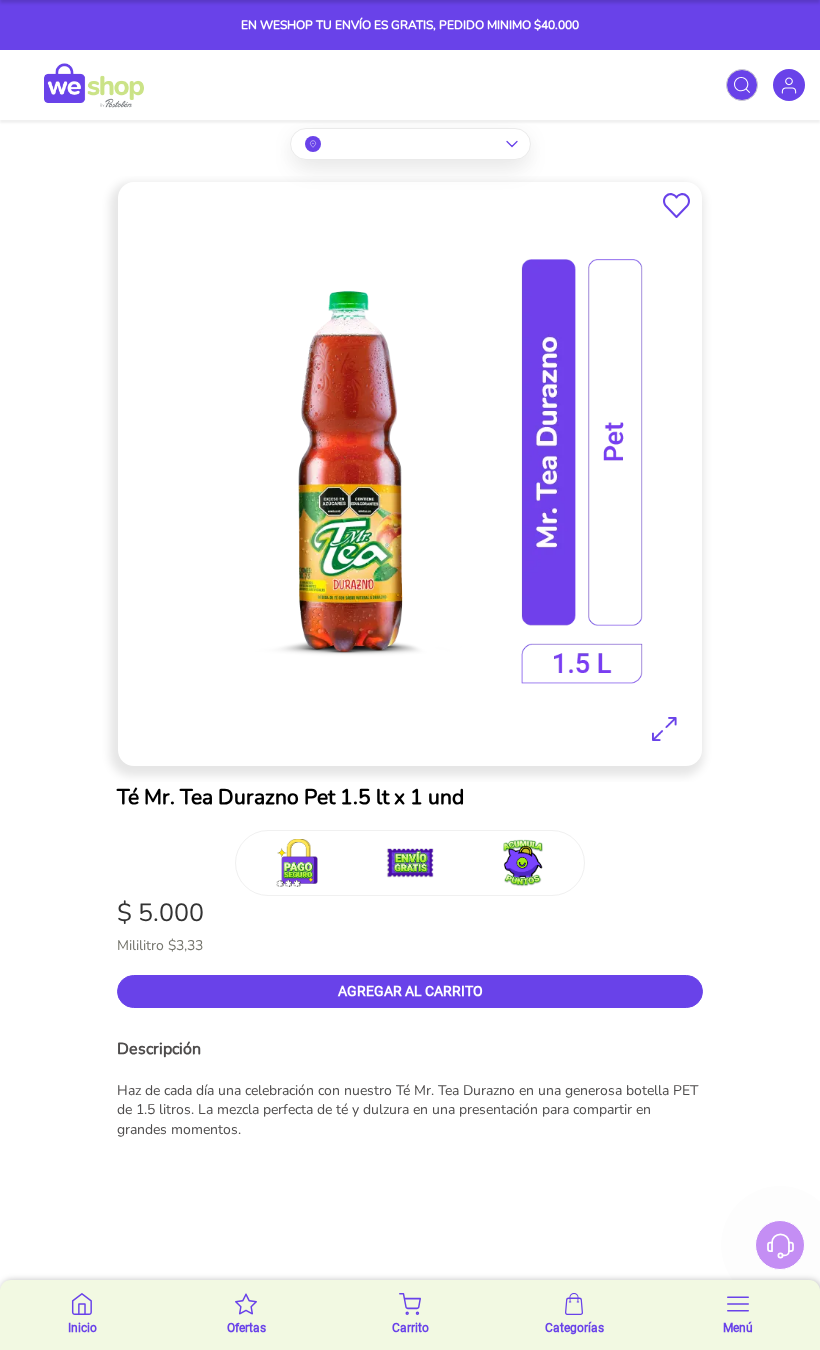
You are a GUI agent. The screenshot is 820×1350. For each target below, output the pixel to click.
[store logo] (94, 85)
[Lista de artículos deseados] (676, 205)
